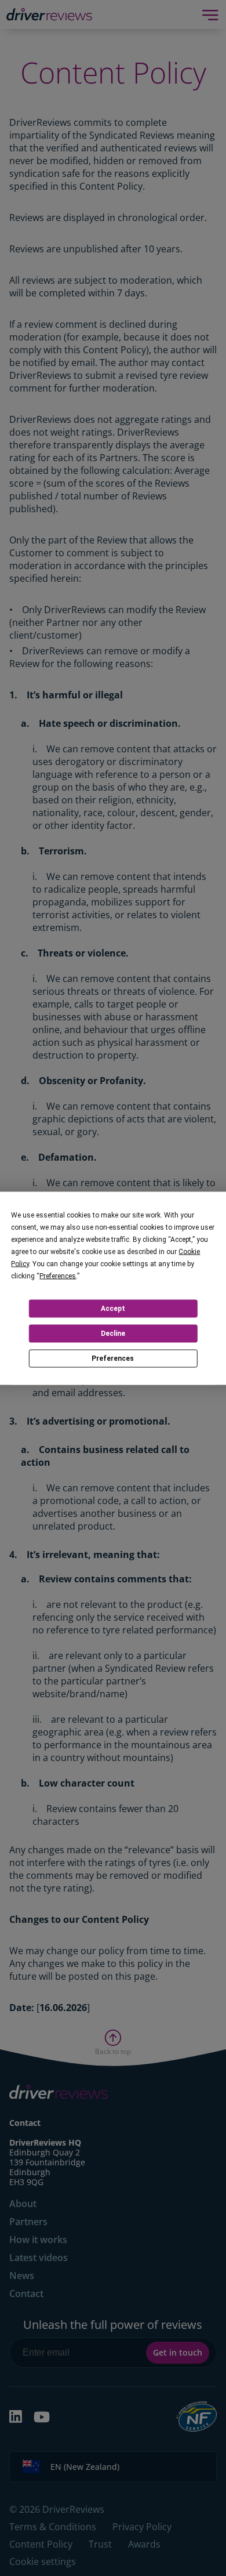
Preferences (113, 1358)
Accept (113, 1309)
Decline (113, 1334)
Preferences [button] (58, 1276)
